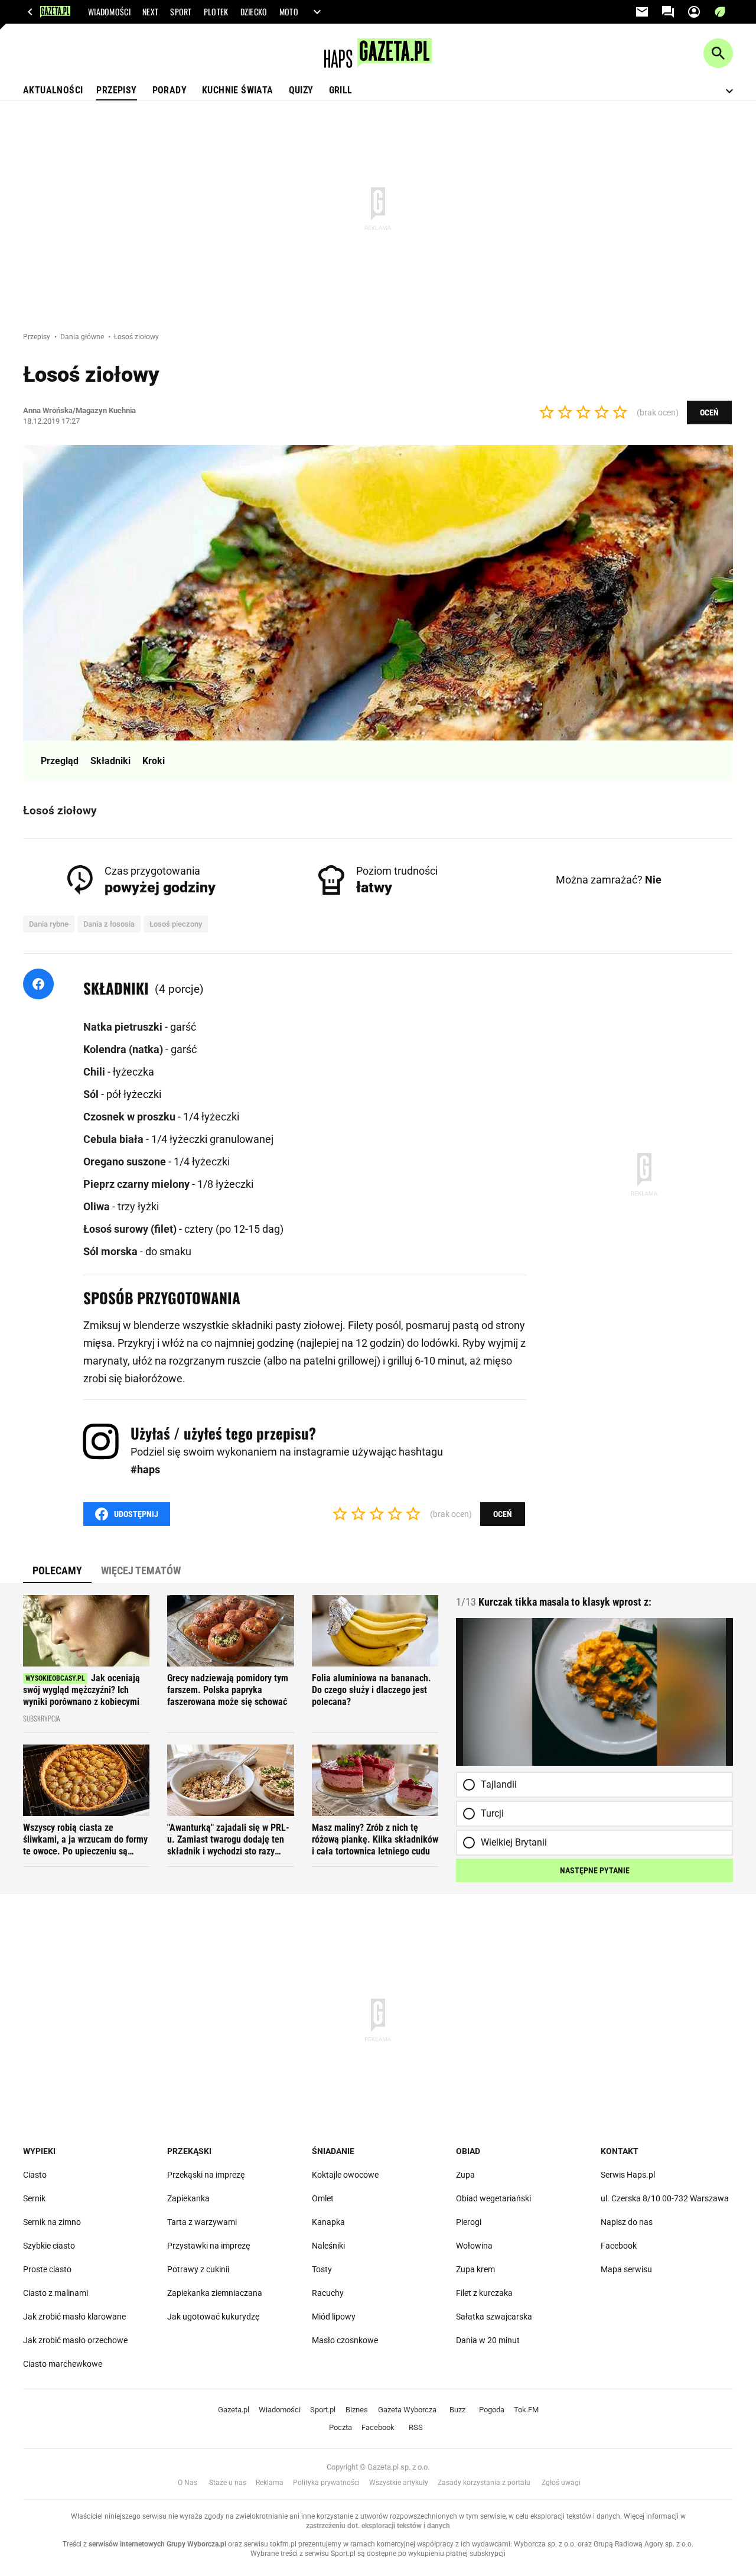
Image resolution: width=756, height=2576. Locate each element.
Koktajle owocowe (345, 2175)
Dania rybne (49, 924)
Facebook (619, 2246)
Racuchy (328, 2293)
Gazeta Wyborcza (407, 2410)
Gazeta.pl (234, 2410)
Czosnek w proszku (131, 1117)
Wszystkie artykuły (399, 2483)
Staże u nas (228, 2483)
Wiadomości (280, 2410)
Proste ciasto (47, 2269)
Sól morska (112, 1251)
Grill (341, 90)
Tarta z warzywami (202, 2222)
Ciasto (35, 2175)
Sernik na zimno (52, 2222)
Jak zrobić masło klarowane (74, 2317)
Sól (92, 1094)
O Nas (188, 2483)
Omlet (323, 2198)
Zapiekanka (188, 2198)
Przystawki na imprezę (208, 2246)
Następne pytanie (595, 1870)
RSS (416, 2427)
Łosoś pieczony (176, 924)
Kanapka (328, 2222)
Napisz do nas (627, 2222)
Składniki (110, 761)
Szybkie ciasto (49, 2246)
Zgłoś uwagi (561, 2483)
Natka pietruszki (124, 1027)
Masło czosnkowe (345, 2340)
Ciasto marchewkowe (63, 2364)
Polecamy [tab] (57, 1570)
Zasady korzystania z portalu (484, 2483)
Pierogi (469, 2222)
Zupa (465, 2175)
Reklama (270, 2483)
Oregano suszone (126, 1162)
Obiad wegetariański (493, 2198)
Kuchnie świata (238, 90)
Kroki (154, 761)
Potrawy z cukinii (198, 2269)
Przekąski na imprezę (206, 2175)
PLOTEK (216, 12)
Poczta (340, 2427)
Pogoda (492, 2410)
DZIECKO (254, 12)
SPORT (181, 12)
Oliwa (98, 1206)
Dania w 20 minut (488, 2340)
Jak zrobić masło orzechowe (75, 2340)
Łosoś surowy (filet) (131, 1229)
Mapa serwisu (626, 2269)
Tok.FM (526, 2410)
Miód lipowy (334, 2317)
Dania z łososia (109, 924)
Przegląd (60, 761)
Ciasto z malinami (56, 2293)
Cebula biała (115, 1139)
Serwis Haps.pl (628, 2175)
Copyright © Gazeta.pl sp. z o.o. (378, 2467)
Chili (95, 1072)
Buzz (457, 2410)
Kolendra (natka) (124, 1049)
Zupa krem (475, 2269)
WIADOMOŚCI (109, 12)
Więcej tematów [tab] (141, 1570)
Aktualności (53, 90)
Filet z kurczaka (484, 2293)
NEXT (150, 12)
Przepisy (116, 90)
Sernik (34, 2198)
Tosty (322, 2269)
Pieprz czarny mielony (138, 1184)
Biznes (357, 2410)
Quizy (301, 90)
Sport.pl (323, 2410)
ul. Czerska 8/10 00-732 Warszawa (665, 2198)
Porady (170, 90)
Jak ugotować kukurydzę (213, 2317)
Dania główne (83, 337)
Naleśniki (328, 2246)
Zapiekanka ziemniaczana (215, 2293)
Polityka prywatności (326, 2483)
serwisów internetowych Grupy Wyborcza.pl (157, 2544)
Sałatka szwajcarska (494, 2317)
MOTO (289, 12)
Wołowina (474, 2246)
